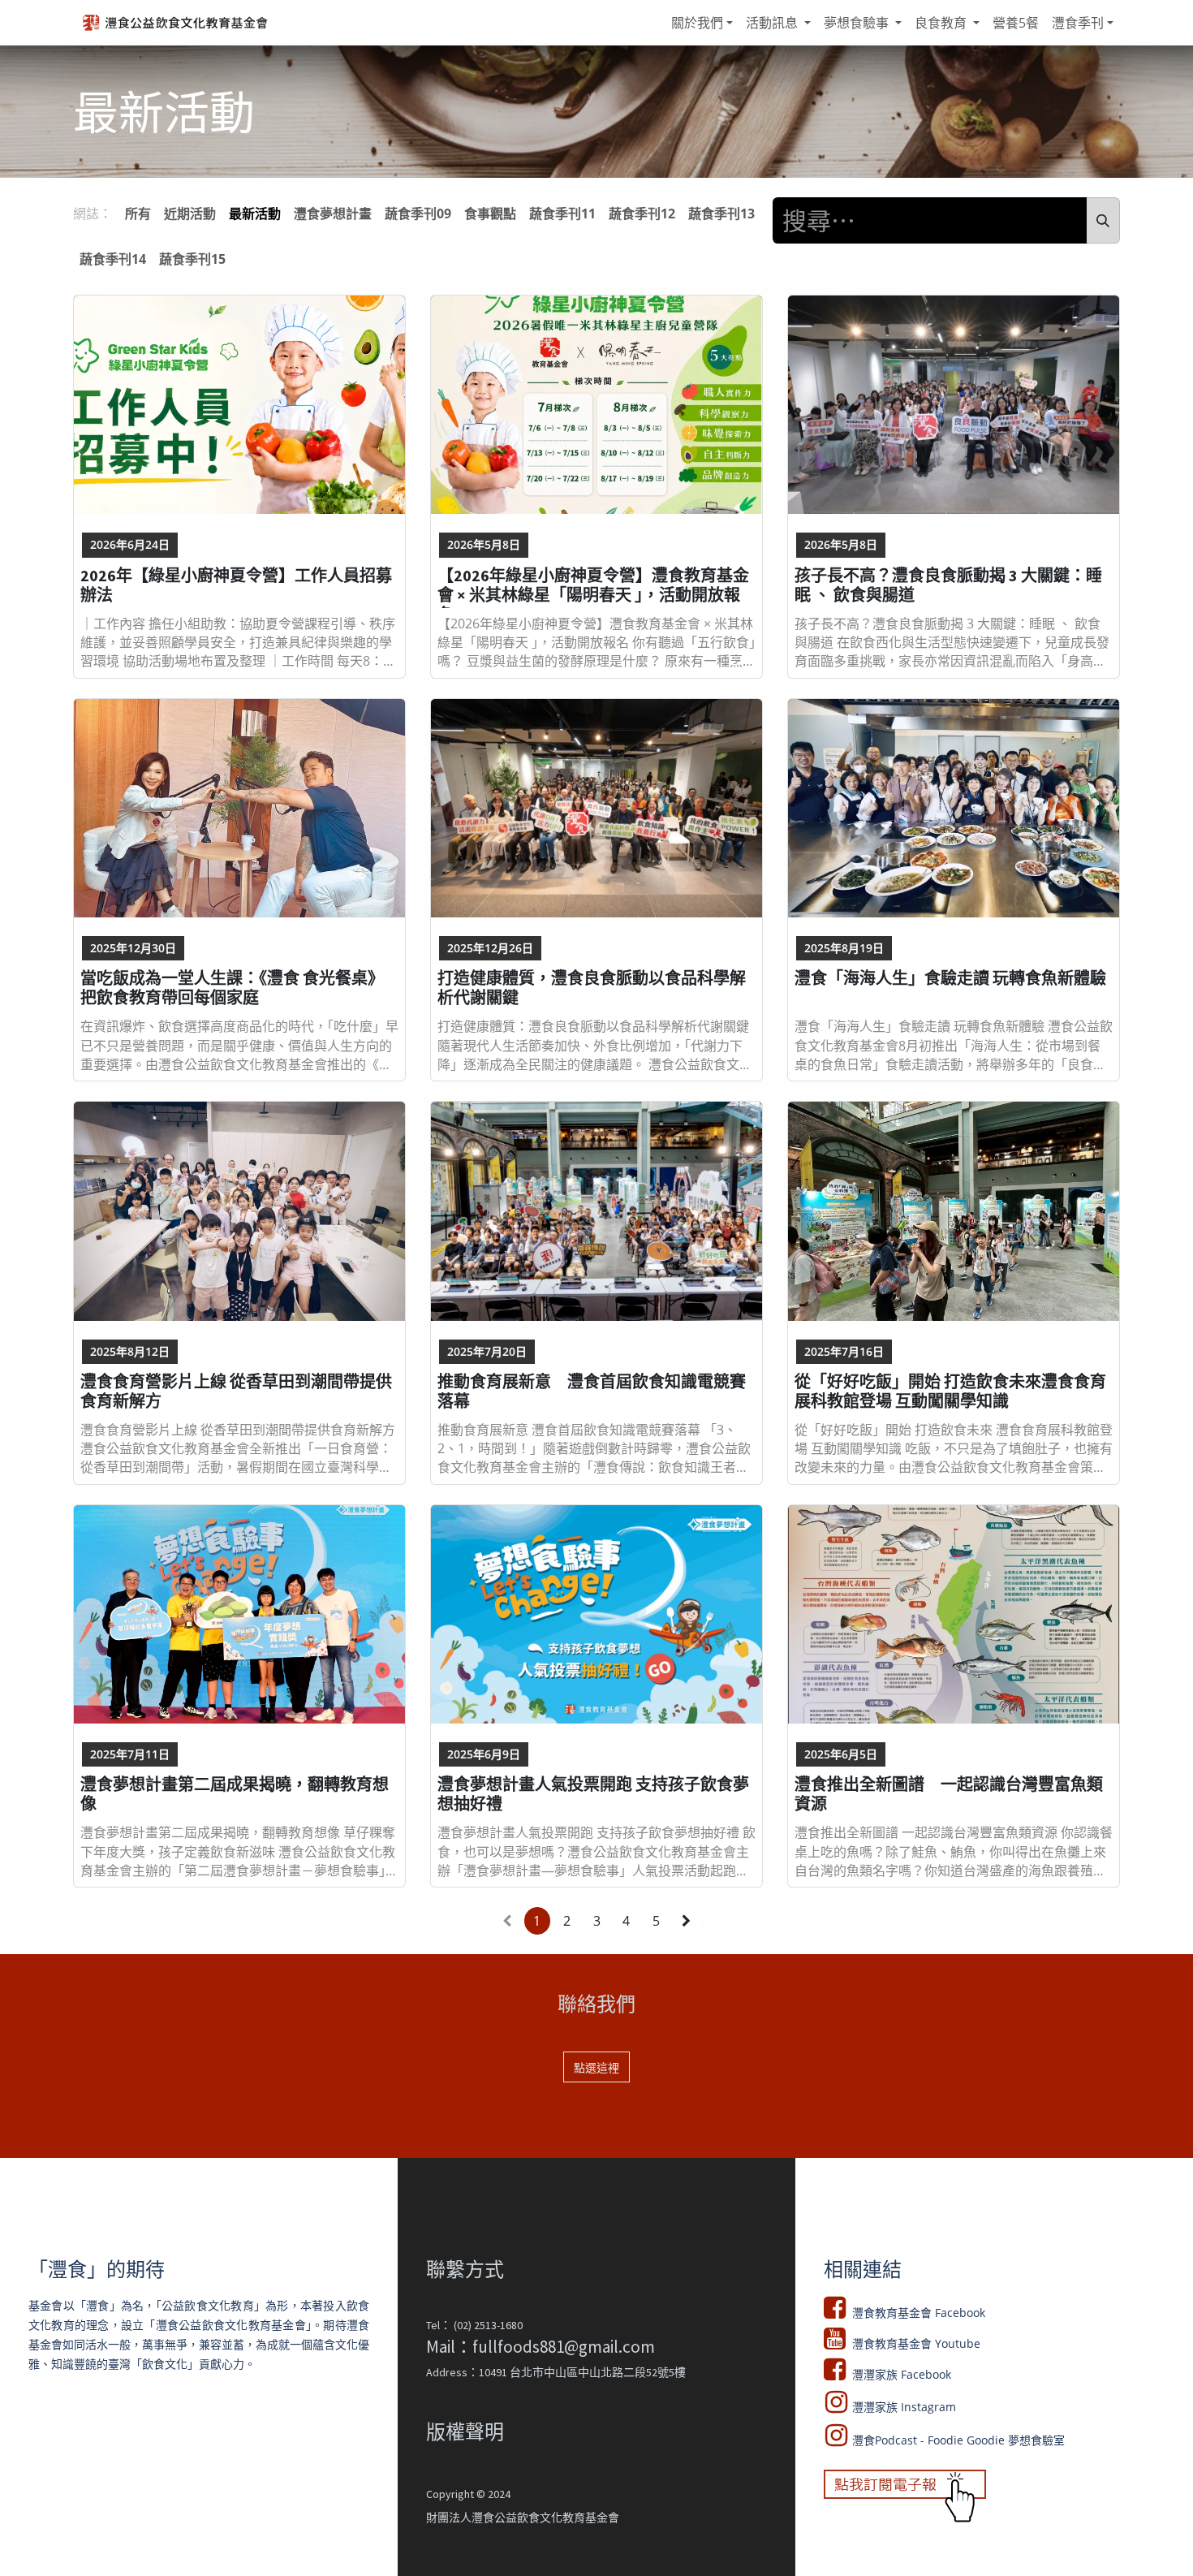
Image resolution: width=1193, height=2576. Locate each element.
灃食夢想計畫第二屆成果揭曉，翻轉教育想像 (235, 1794)
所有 (138, 214)
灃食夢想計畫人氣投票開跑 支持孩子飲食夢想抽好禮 (593, 1794)
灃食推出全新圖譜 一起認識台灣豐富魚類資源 (949, 1794)
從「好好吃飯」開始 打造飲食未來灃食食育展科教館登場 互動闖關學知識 (950, 1392)
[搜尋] (1103, 220)
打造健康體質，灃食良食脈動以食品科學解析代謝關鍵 (592, 988)
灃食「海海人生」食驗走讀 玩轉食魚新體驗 (950, 978)
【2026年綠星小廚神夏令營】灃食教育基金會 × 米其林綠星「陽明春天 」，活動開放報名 (593, 587)
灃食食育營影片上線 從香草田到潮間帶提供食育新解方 (236, 1392)
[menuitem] (702, 23)
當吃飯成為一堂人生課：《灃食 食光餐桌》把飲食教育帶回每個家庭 (232, 988)
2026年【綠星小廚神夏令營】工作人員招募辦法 (236, 585)
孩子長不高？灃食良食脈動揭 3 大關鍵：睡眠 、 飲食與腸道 (948, 585)
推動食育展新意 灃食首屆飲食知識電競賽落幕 (592, 1392)
